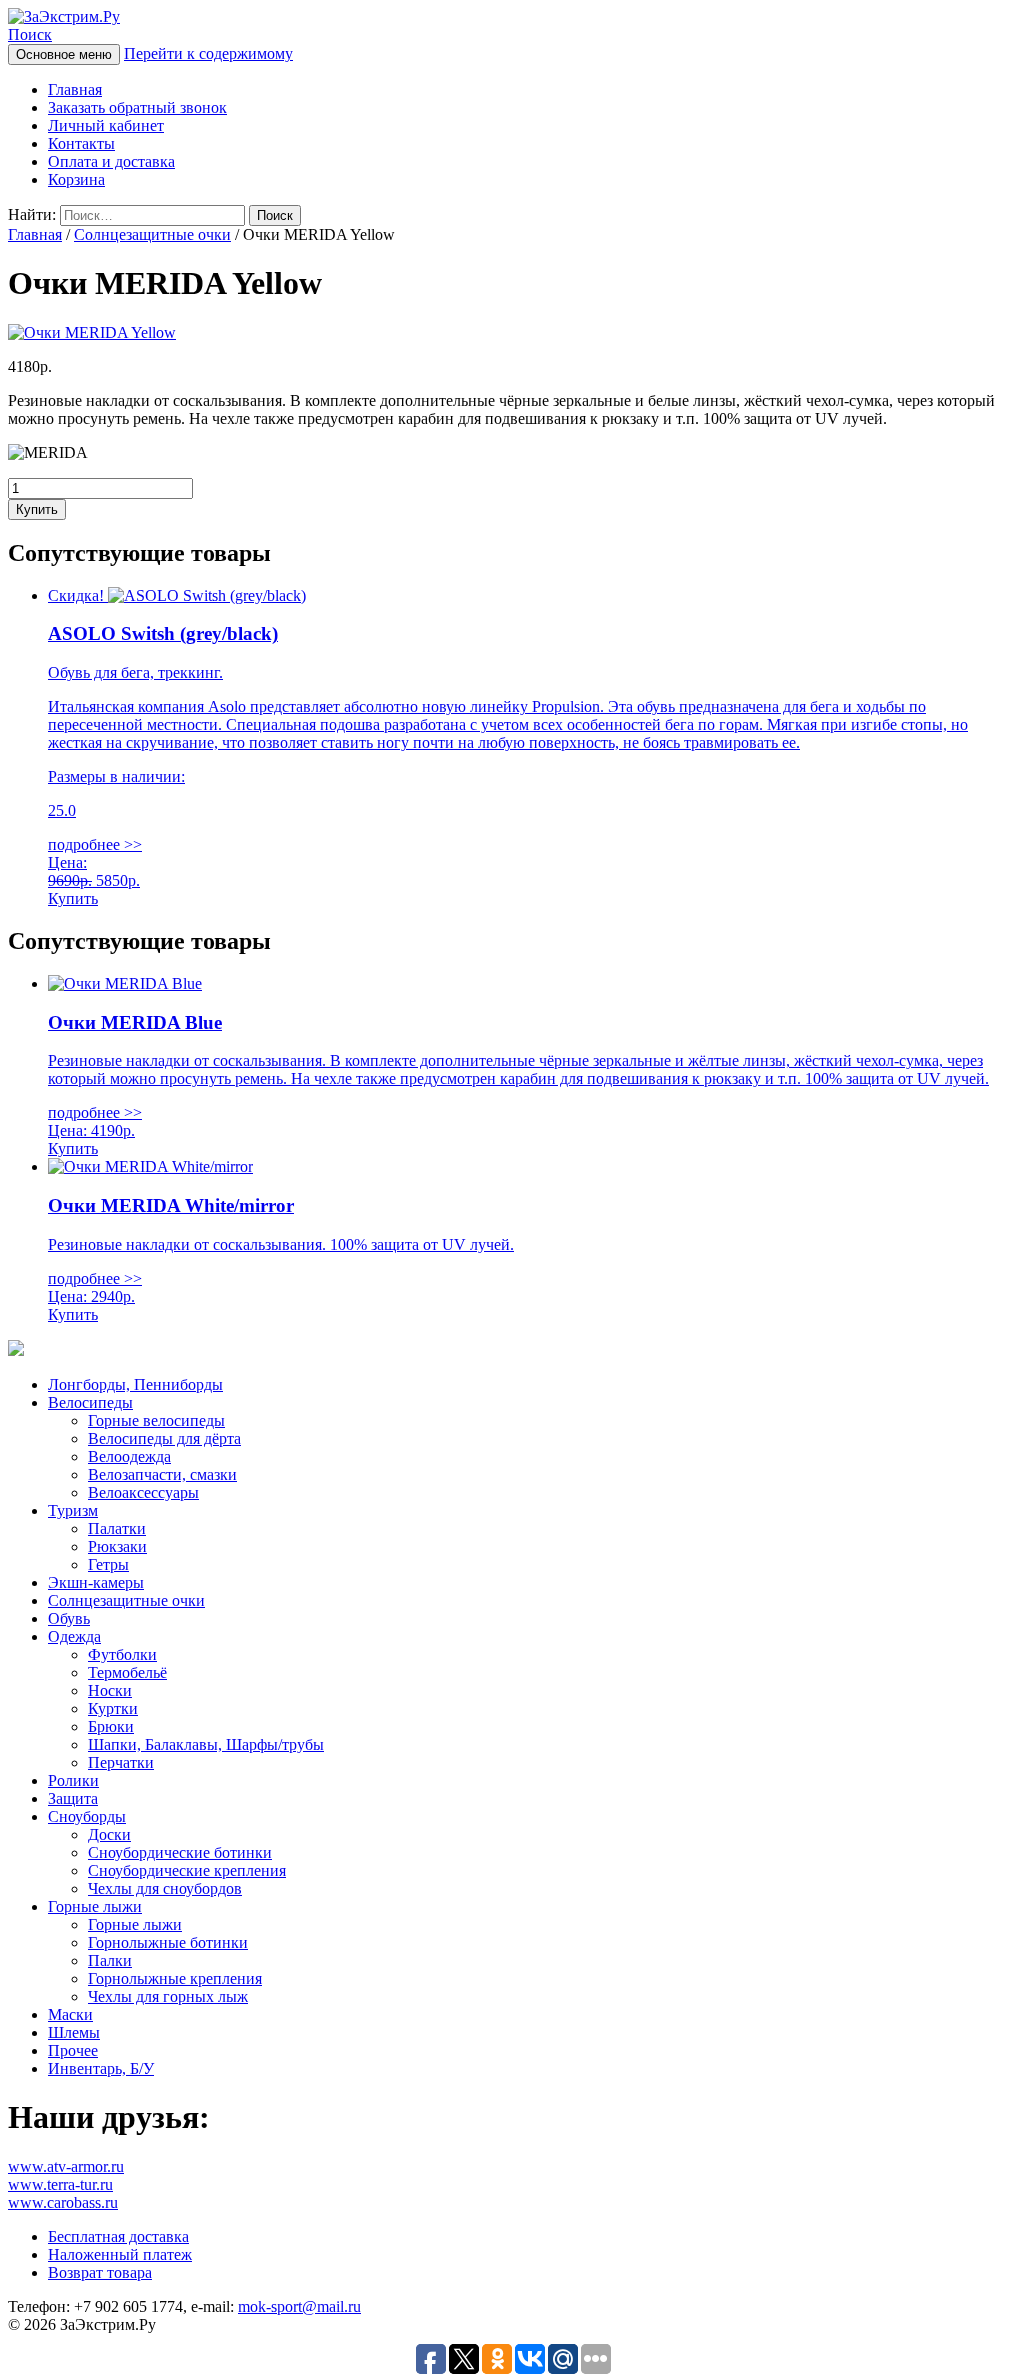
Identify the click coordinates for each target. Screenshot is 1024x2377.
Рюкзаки (117, 1546)
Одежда (74, 1636)
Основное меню (64, 54)
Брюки (111, 1726)
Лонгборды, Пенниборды (135, 1384)
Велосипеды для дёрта (164, 1438)
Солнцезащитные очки (152, 234)
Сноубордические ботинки (180, 1852)
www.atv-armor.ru (66, 2166)
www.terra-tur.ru (60, 2184)
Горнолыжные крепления (175, 1978)
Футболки (122, 1654)
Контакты (81, 143)
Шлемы (74, 2032)
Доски (109, 1834)
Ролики (73, 1780)
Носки (110, 1690)
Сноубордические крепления (187, 1870)
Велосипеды (90, 1402)
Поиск (30, 34)
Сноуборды (87, 1816)
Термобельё (127, 1672)
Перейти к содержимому (208, 53)
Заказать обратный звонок (137, 107)
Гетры (108, 1564)
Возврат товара (100, 2272)
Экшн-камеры (96, 1582)
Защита (73, 1798)
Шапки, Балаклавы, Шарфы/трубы (206, 1744)
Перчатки (121, 1762)
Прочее (73, 2050)
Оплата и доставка (111, 161)
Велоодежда (129, 1456)
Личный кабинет (106, 125)
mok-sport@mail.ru (299, 2306)
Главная (75, 89)
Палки (110, 1960)
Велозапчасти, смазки (162, 1474)
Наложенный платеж (120, 2254)
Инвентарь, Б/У (101, 2068)
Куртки (113, 1708)
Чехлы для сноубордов (165, 1888)
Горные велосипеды (156, 1420)
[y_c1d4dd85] (92, 332)
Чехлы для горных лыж (168, 1996)
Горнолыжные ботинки (168, 1942)
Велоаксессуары (143, 1492)
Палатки (117, 1528)
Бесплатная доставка (118, 2236)
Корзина (76, 179)
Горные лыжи (95, 1906)
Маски (70, 2014)
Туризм (73, 1510)
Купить (37, 509)
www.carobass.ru (63, 2202)
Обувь (69, 1618)
